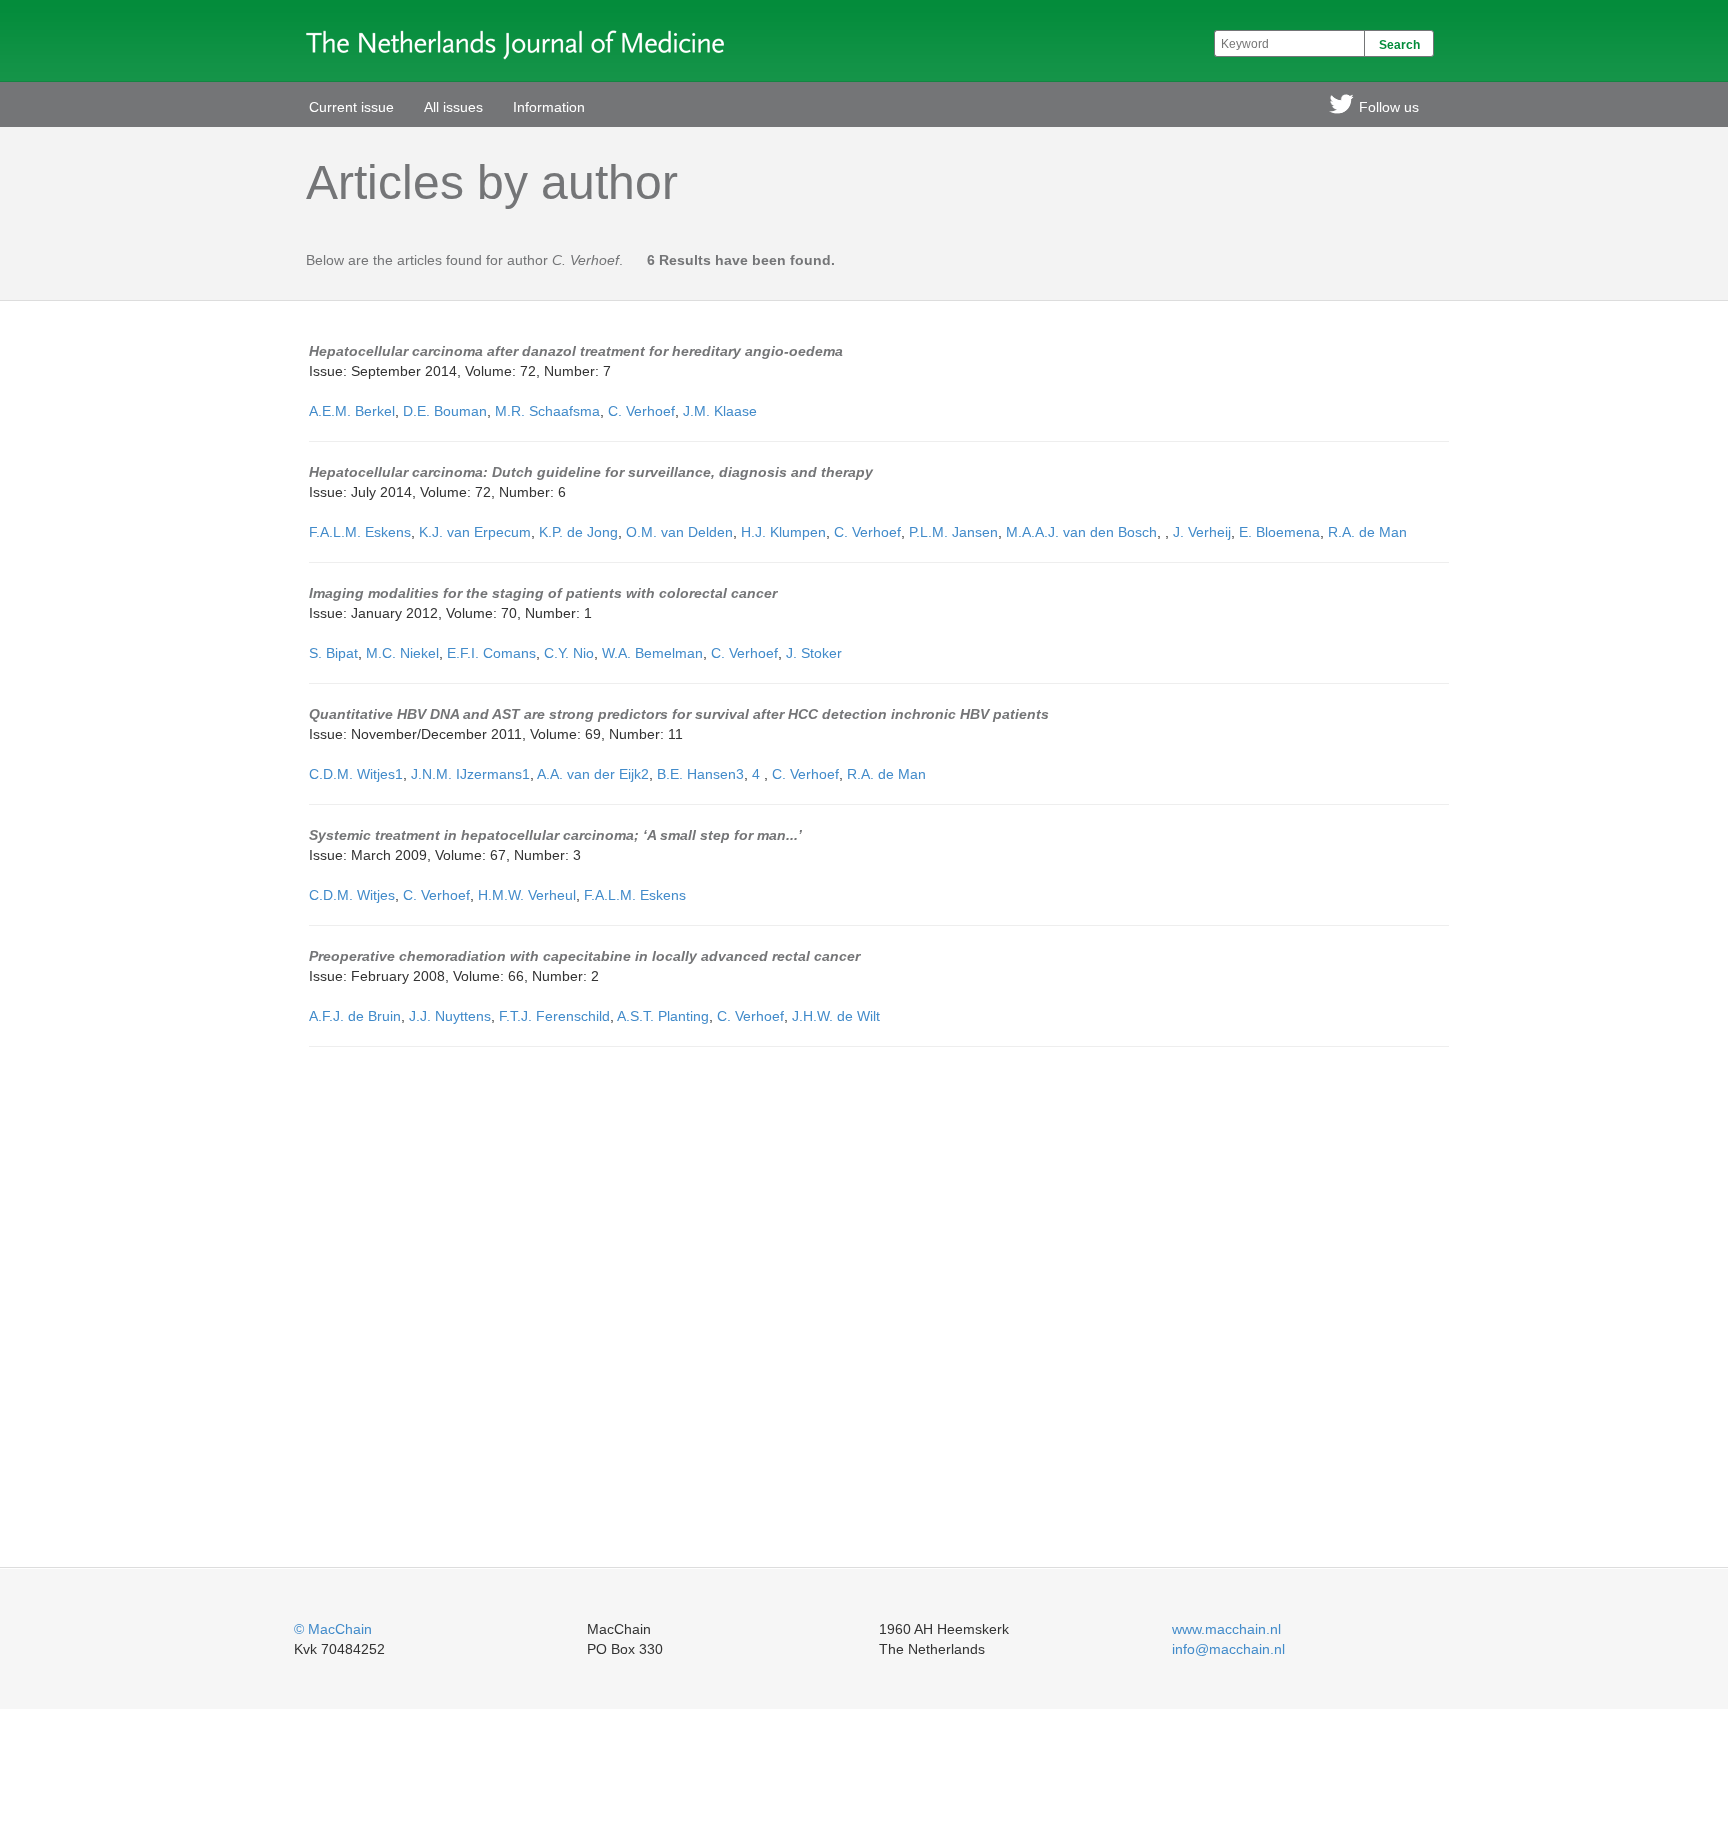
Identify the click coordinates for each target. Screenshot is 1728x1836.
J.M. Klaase (720, 411)
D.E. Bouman (445, 411)
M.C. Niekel (402, 653)
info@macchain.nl (1228, 1649)
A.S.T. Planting (663, 1016)
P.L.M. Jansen (953, 532)
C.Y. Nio (569, 653)
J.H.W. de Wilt (836, 1016)
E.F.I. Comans (491, 653)
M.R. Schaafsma (547, 411)
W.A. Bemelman (652, 653)
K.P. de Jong (578, 532)
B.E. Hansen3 (700, 774)
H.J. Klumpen (783, 532)
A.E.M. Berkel (352, 411)
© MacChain (333, 1629)
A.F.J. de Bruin (355, 1016)
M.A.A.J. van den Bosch (1081, 532)
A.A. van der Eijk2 (593, 774)
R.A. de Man (1367, 532)
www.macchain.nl (1226, 1629)
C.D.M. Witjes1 (356, 774)
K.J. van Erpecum (475, 532)
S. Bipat (333, 653)
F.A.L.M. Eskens (360, 532)
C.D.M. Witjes (352, 895)
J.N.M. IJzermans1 (470, 774)
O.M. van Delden (679, 532)
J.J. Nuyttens (450, 1016)
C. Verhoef (641, 411)
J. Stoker (814, 653)
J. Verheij (1202, 532)
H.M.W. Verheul (527, 895)
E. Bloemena (1279, 532)
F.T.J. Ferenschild (554, 1016)
